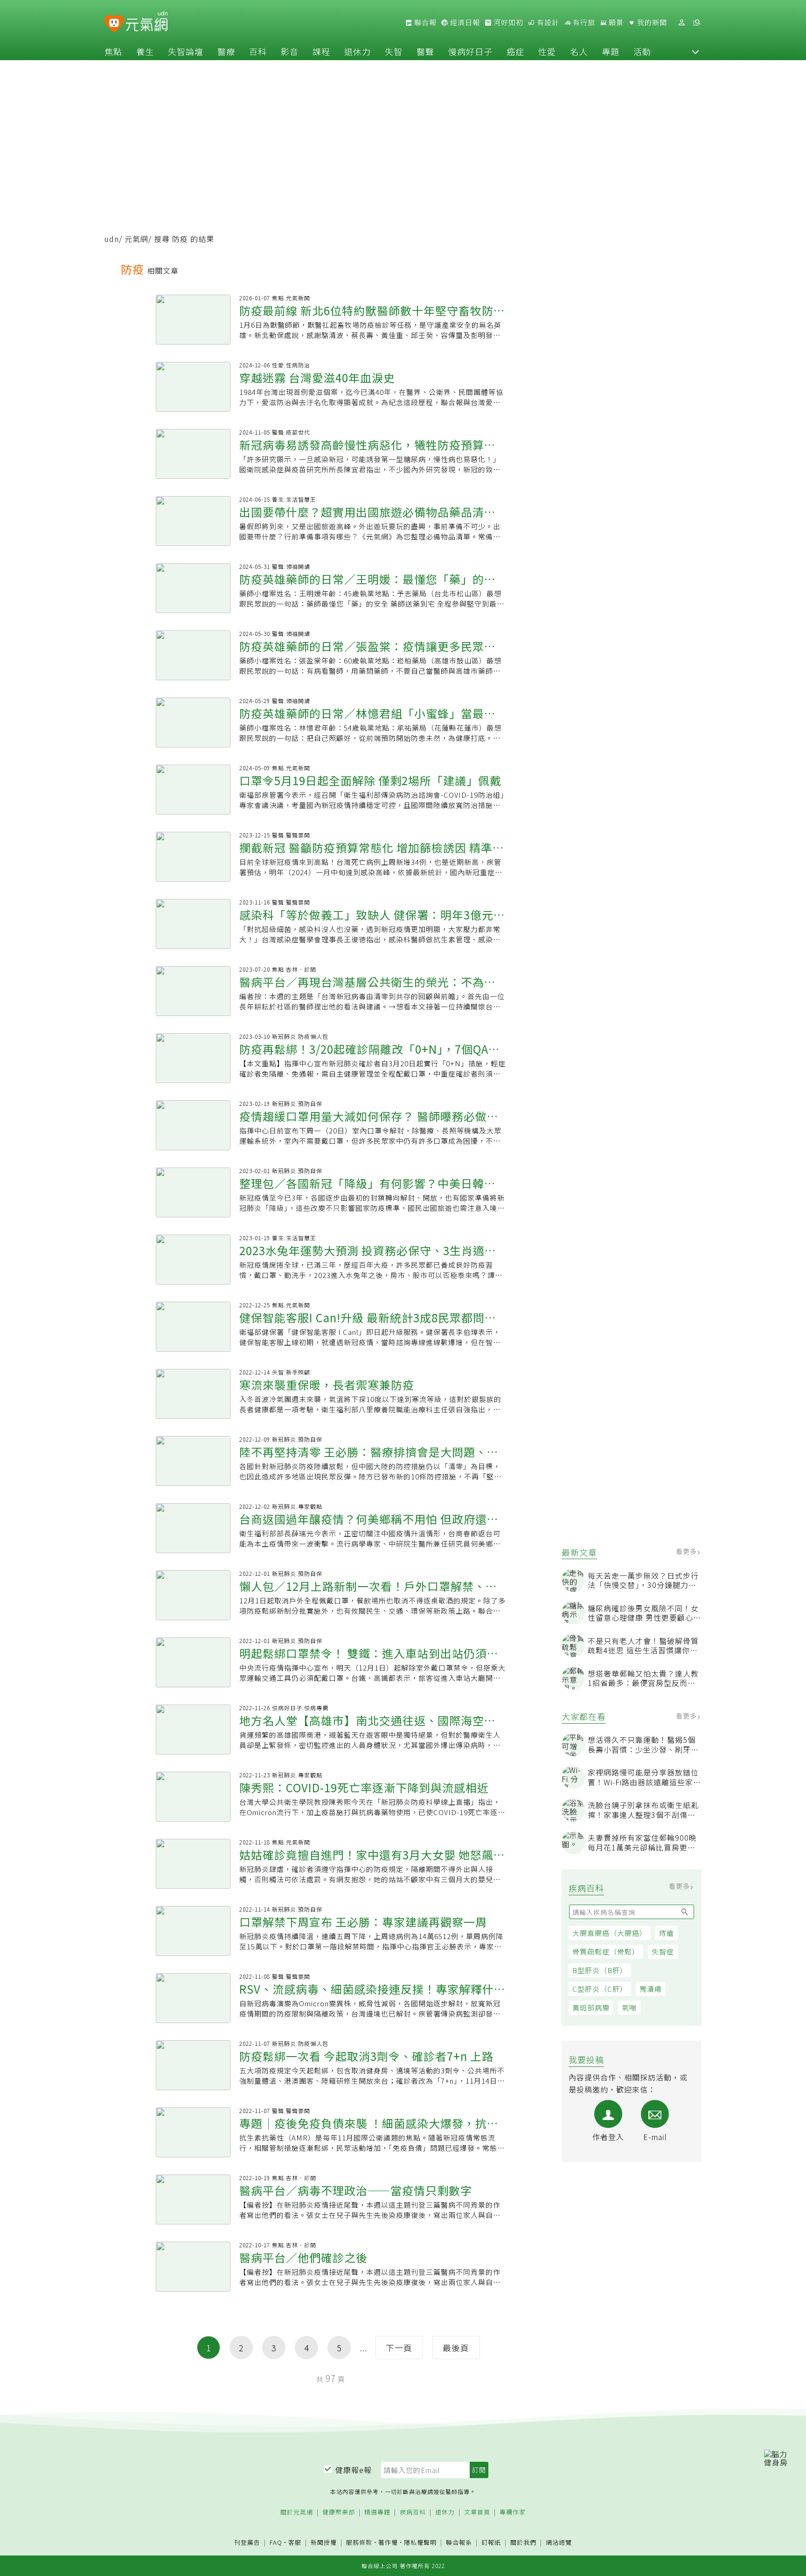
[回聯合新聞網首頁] (114, 24)
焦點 (113, 51)
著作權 (388, 2542)
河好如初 (507, 22)
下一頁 (399, 2348)
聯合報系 (459, 2543)
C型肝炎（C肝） (600, 1989)
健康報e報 (354, 2470)
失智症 (663, 1951)
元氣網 (136, 239)
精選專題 (377, 2512)
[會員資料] (681, 23)
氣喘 (629, 2007)
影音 (290, 51)
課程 (321, 51)
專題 (611, 51)
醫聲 (425, 51)
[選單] (696, 23)
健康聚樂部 (339, 2512)
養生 (145, 51)
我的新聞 (651, 22)
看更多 (687, 1551)
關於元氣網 (297, 2512)
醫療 (226, 51)
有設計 (547, 22)
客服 (295, 2542)
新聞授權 (324, 2543)
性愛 (547, 51)
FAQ (276, 2542)
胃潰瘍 (651, 1989)
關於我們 (523, 2543)
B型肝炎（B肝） (600, 1970)
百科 (258, 51)
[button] (695, 51)
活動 (642, 51)
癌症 (515, 51)
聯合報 (424, 22)
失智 (394, 51)
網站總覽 (559, 2543)
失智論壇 (186, 51)
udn (112, 239)
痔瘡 (667, 1933)
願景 (615, 22)
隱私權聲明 (420, 2542)
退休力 (358, 51)
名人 (579, 51)
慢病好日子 (470, 51)
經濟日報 (464, 22)
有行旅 (583, 22)
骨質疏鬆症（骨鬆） (606, 1951)
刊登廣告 (247, 2543)
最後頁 (456, 2348)
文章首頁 (477, 2512)
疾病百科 (413, 2512)
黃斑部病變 (591, 2007)
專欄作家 (513, 2512)
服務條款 (359, 2542)
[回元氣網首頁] (147, 22)
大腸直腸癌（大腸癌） (610, 1933)
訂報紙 (491, 2543)
